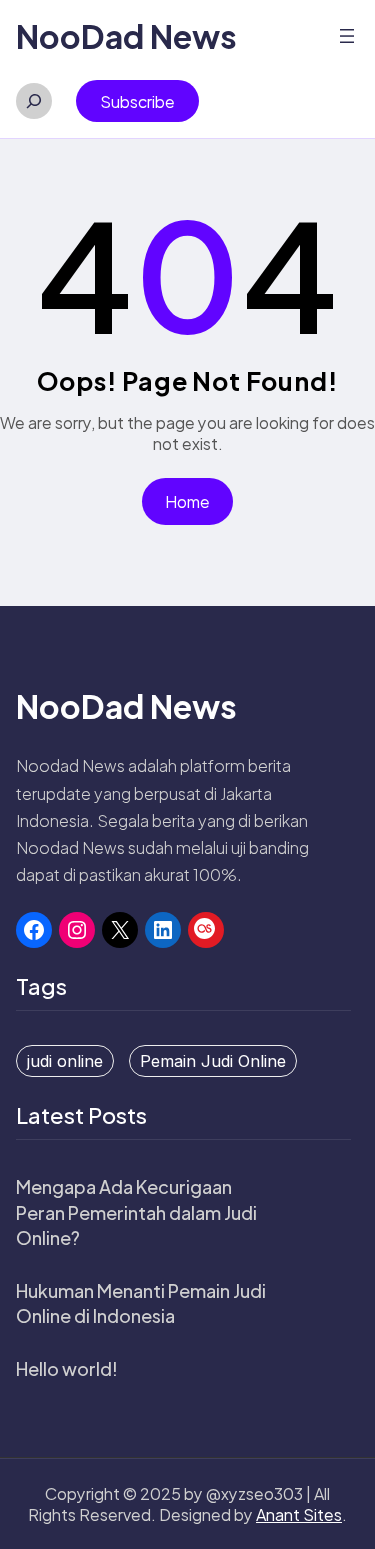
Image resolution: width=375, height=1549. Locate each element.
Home (187, 501)
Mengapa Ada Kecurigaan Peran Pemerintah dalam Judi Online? (136, 1211)
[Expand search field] (34, 101)
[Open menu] (347, 36)
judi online (65, 1061)
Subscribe (137, 101)
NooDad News (126, 36)
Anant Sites (299, 1514)
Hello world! (67, 1368)
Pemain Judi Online (213, 1061)
